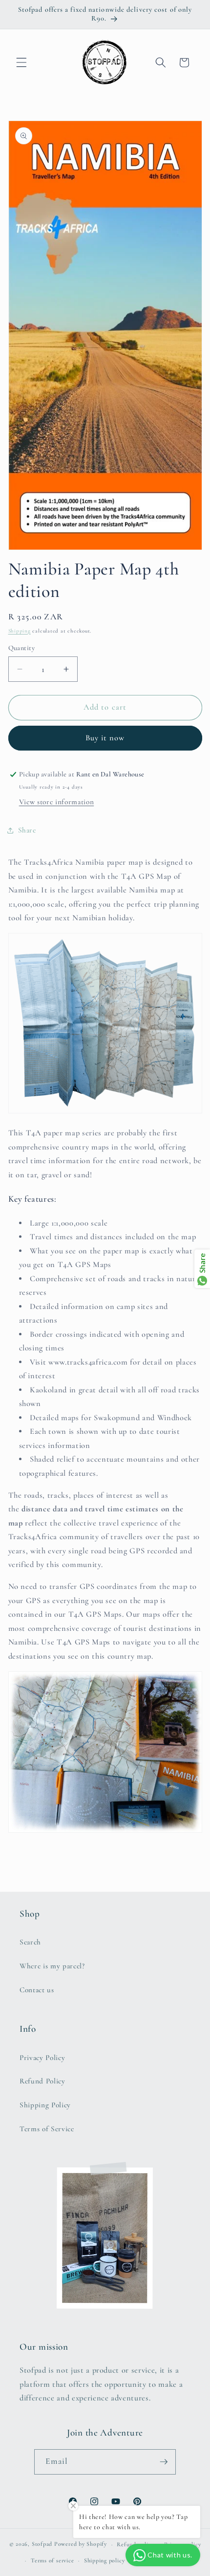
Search (30, 1942)
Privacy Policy (42, 2058)
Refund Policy (42, 2081)
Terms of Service (47, 2129)
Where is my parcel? (52, 1966)
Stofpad (42, 2544)
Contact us (37, 1990)
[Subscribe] (164, 2462)
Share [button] (27, 830)
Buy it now (105, 738)
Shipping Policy (45, 2105)
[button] (21, 62)
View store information (57, 802)
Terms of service (52, 2560)
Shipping (20, 631)
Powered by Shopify (81, 2544)
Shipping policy (105, 2560)
